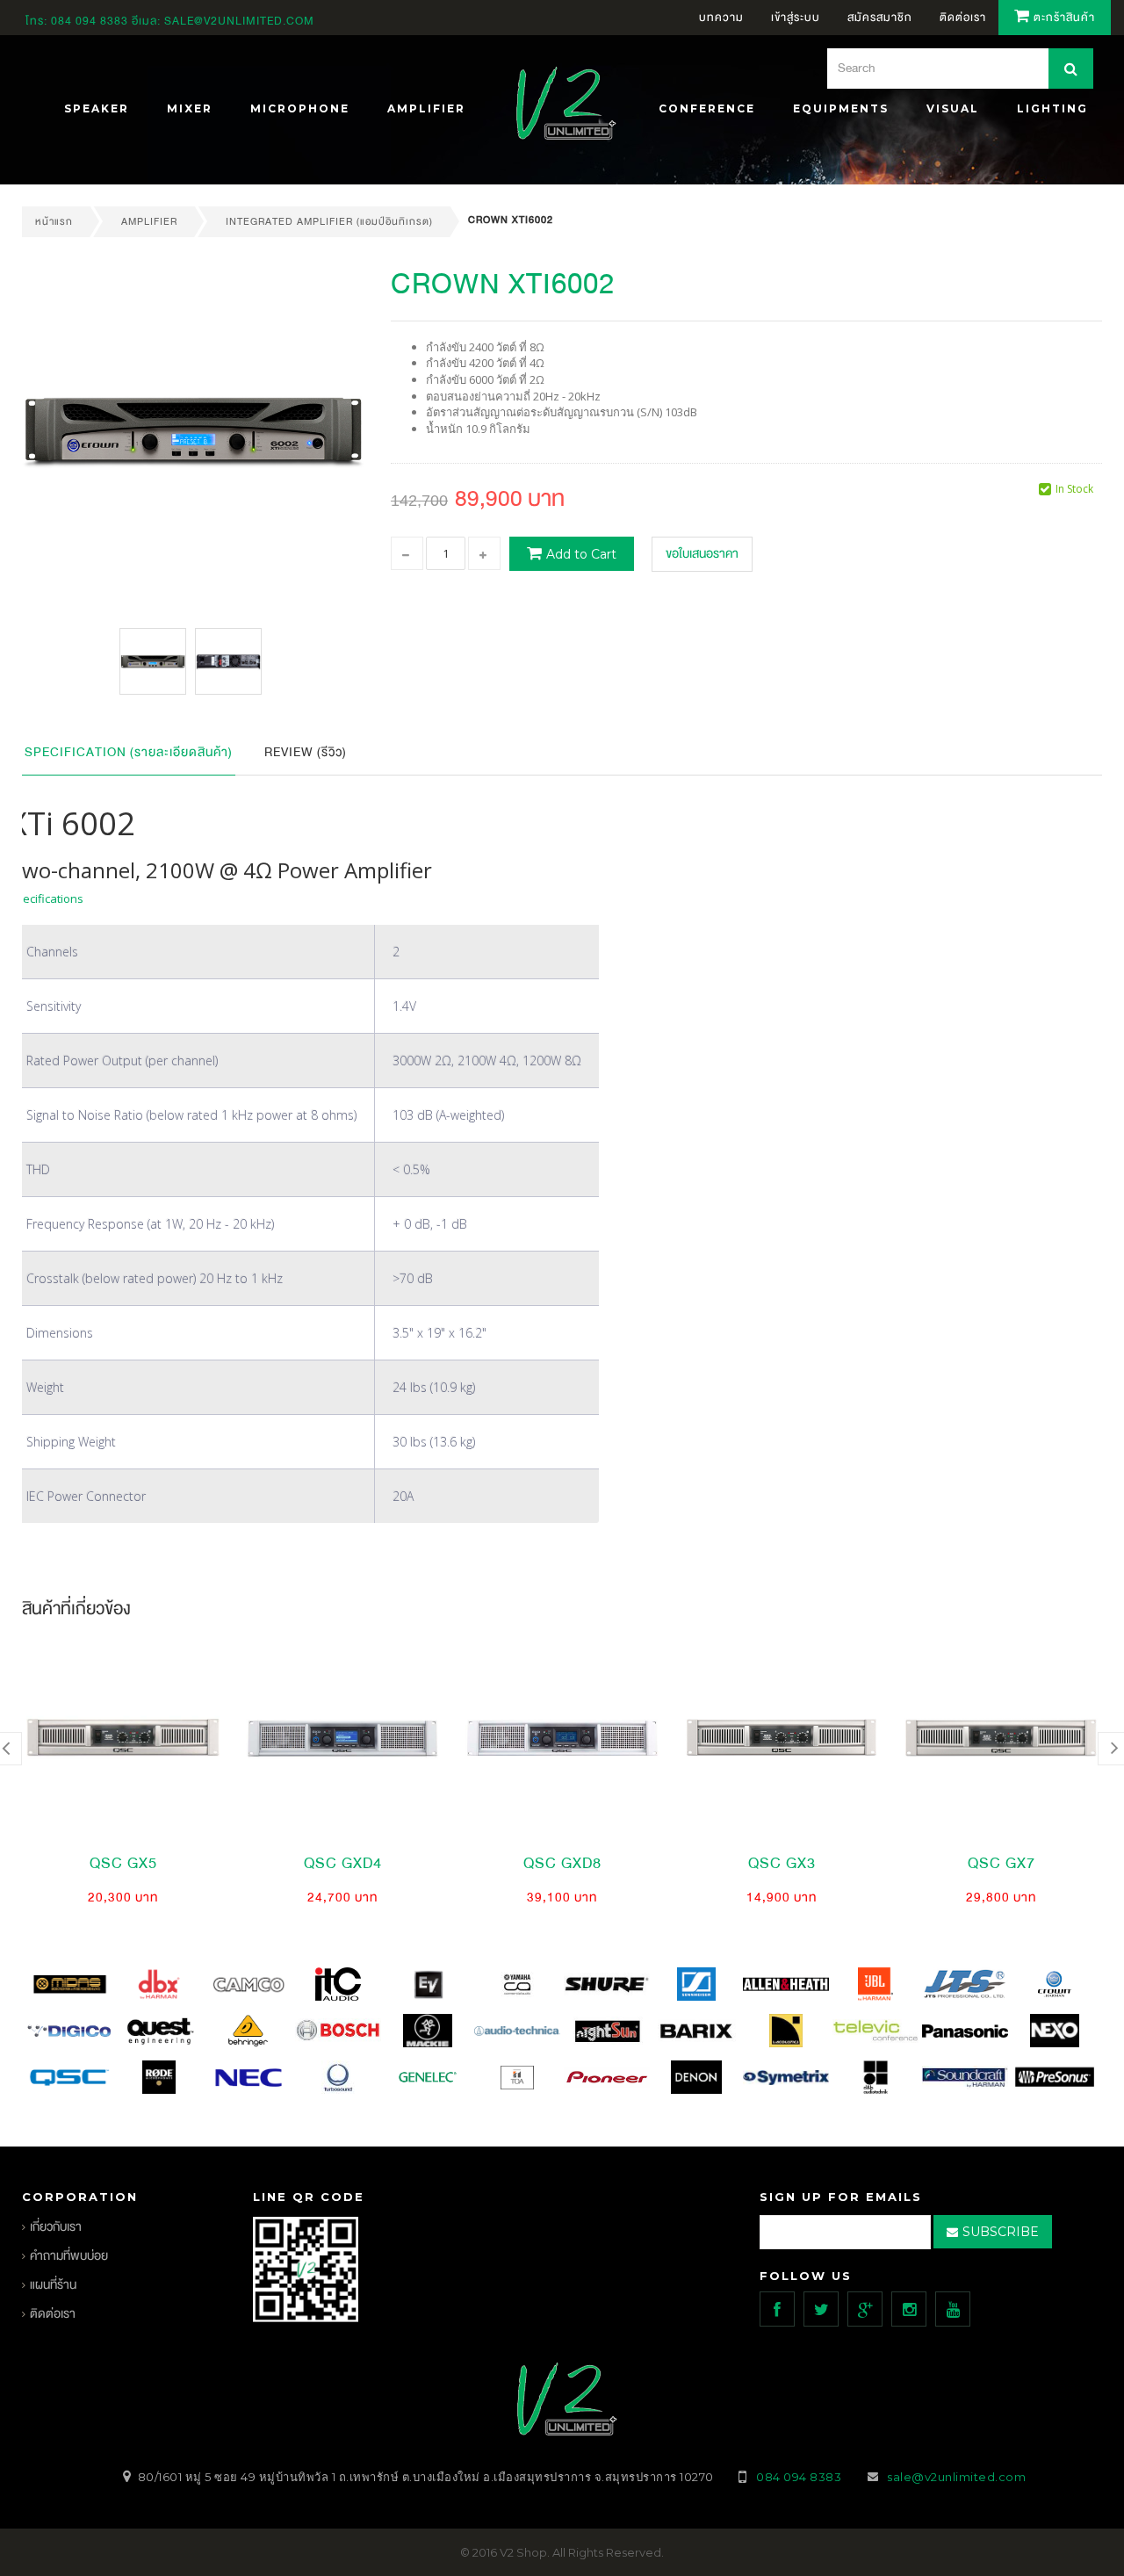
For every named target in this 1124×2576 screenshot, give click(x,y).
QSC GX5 (123, 1863)
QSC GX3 (782, 1863)
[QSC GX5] (123, 1738)
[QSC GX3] (782, 1738)
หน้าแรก (54, 221)
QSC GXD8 (562, 1863)
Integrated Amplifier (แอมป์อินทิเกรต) (329, 221)
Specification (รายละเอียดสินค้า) (129, 752)
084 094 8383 (90, 21)
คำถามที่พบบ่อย (69, 2256)
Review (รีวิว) (306, 752)
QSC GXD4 (343, 1863)
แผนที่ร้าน (53, 2285)
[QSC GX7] (1001, 1738)
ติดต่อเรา (53, 2314)
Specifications (46, 898)
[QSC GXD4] (342, 1738)
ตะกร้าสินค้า (1063, 18)
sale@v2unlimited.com (239, 21)
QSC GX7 (1002, 1863)
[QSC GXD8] (562, 1738)
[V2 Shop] (561, 105)
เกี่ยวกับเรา (56, 2227)
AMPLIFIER (149, 221)
